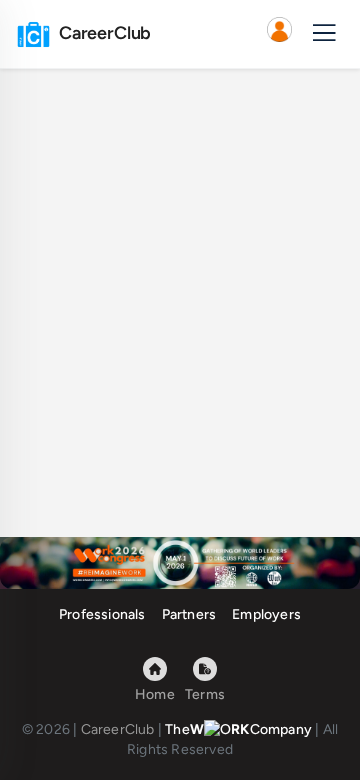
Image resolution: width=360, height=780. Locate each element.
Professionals (102, 614)
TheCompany (238, 729)
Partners (189, 614)
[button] (279, 34)
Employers (266, 614)
